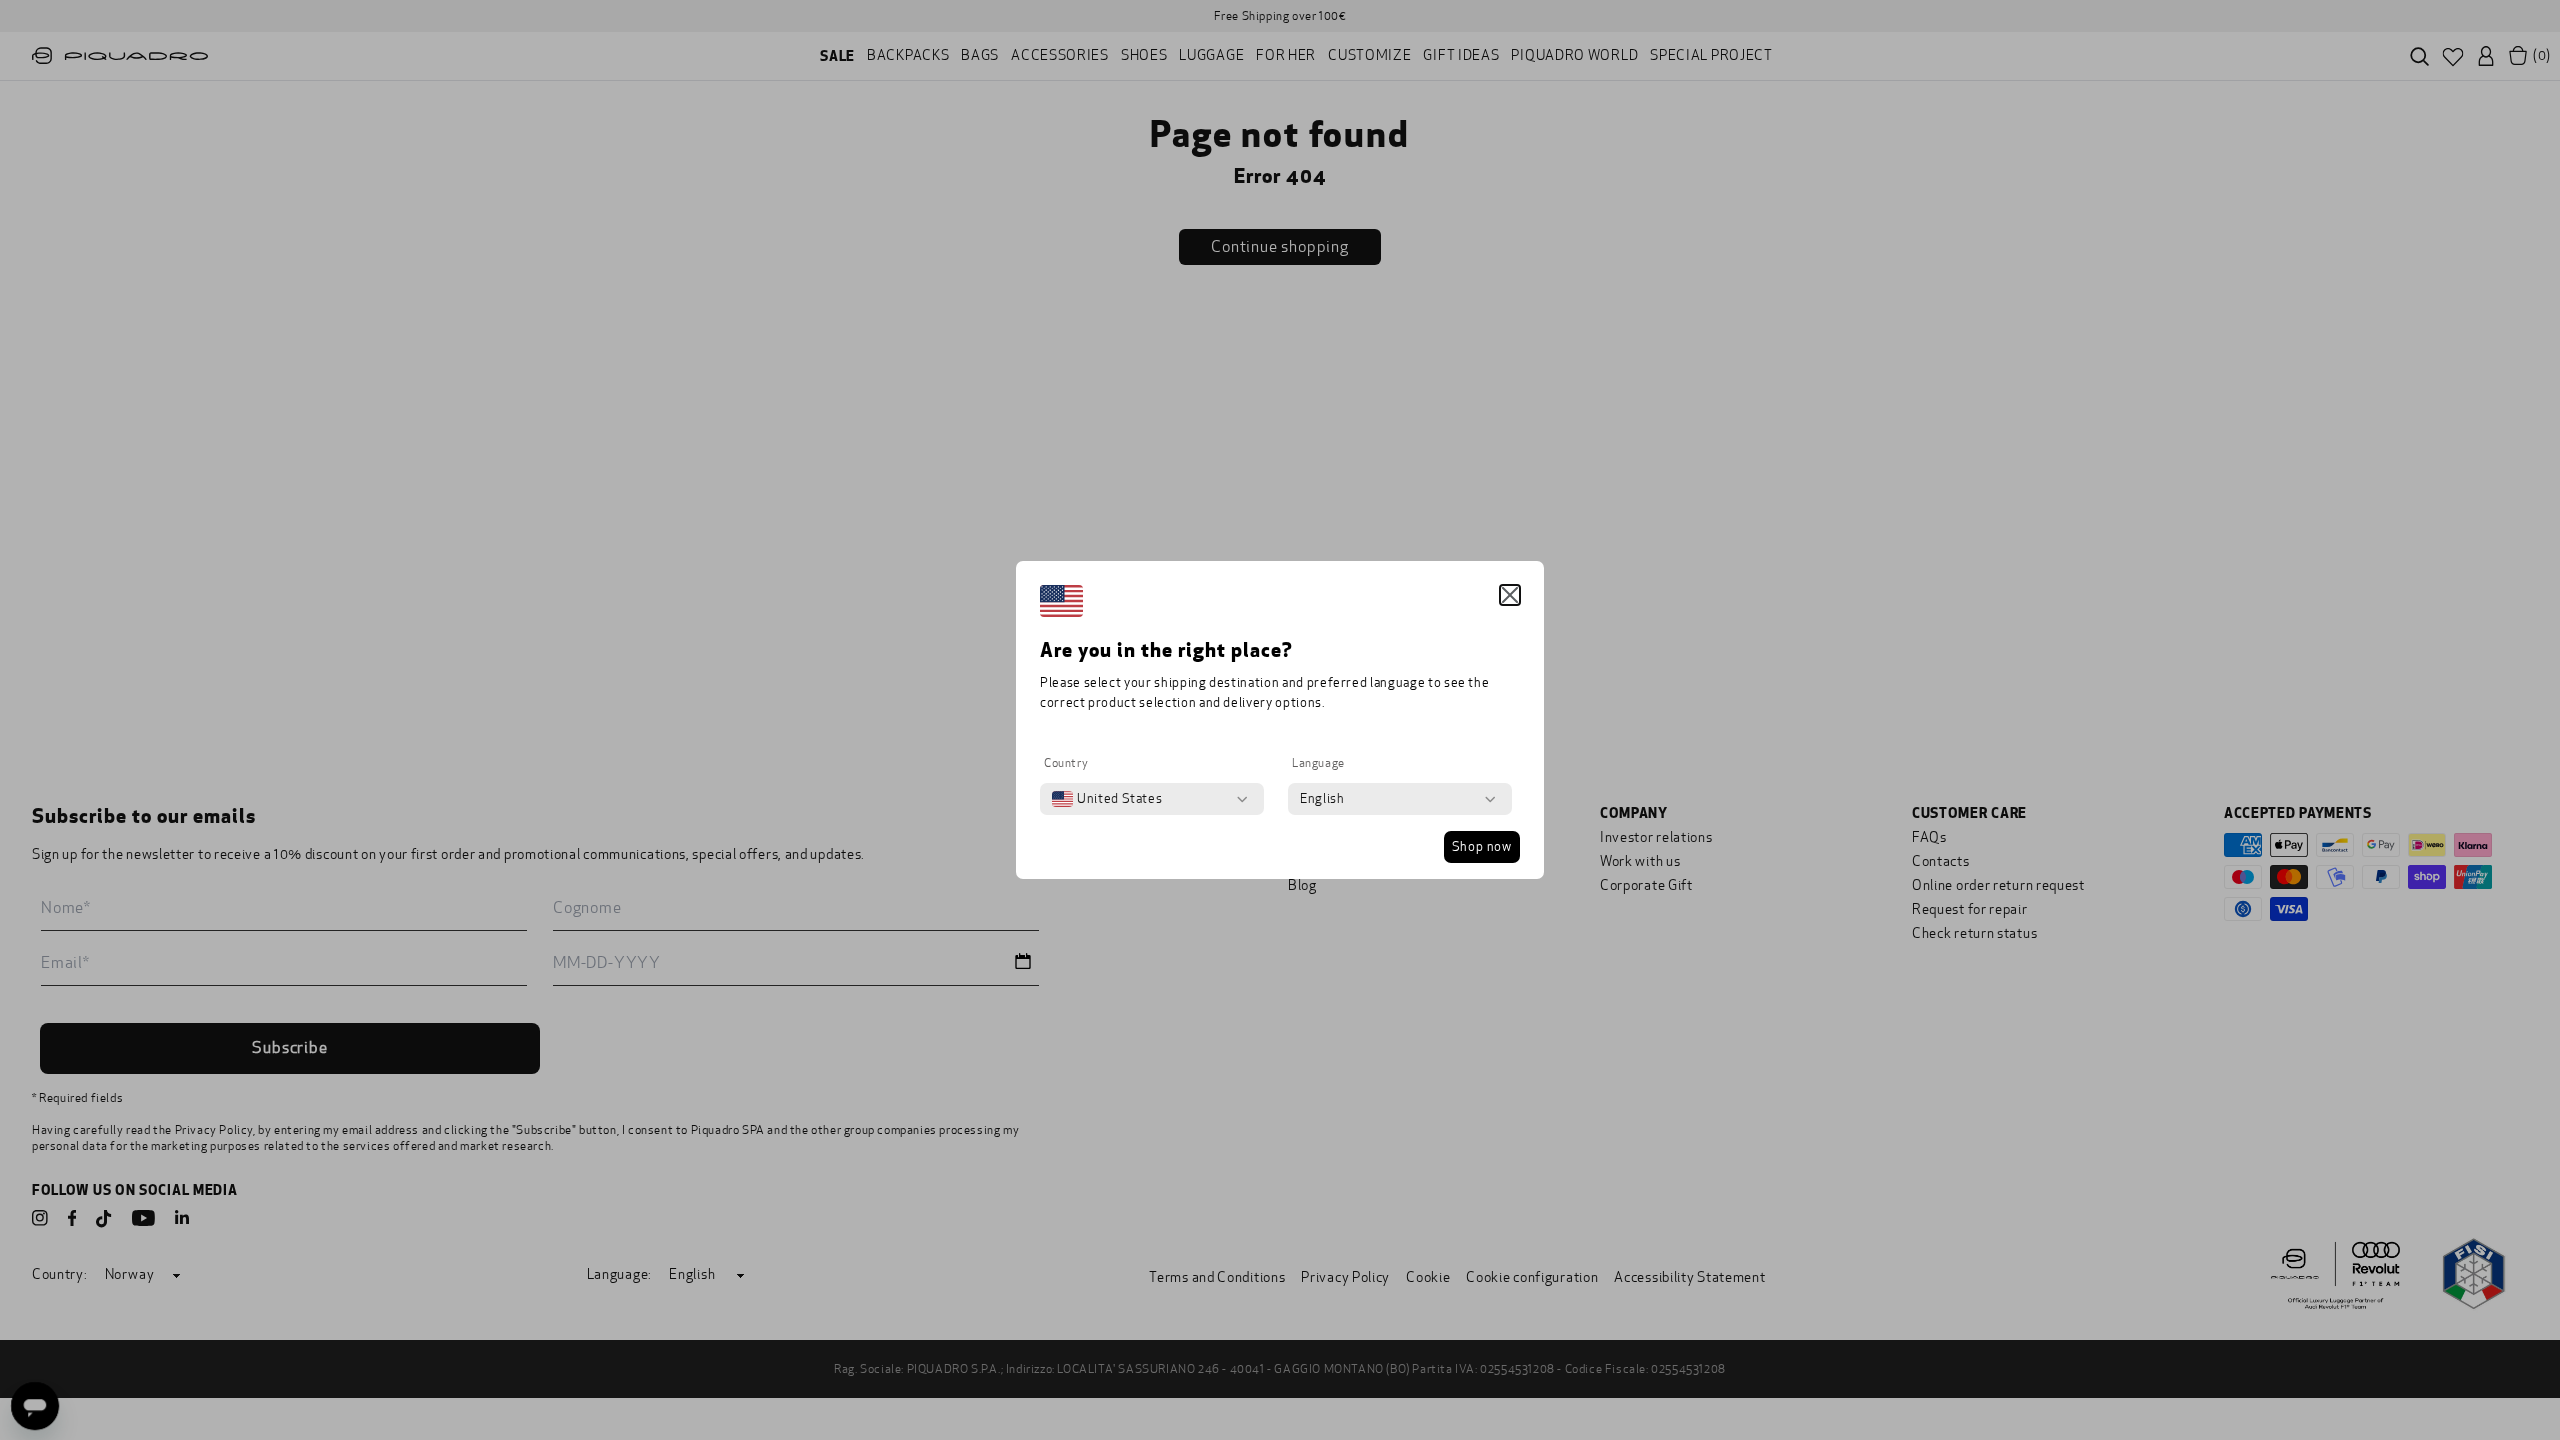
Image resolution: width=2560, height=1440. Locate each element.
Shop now (1482, 847)
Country (1066, 763)
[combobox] (1107, 799)
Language (1318, 763)
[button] (1510, 595)
